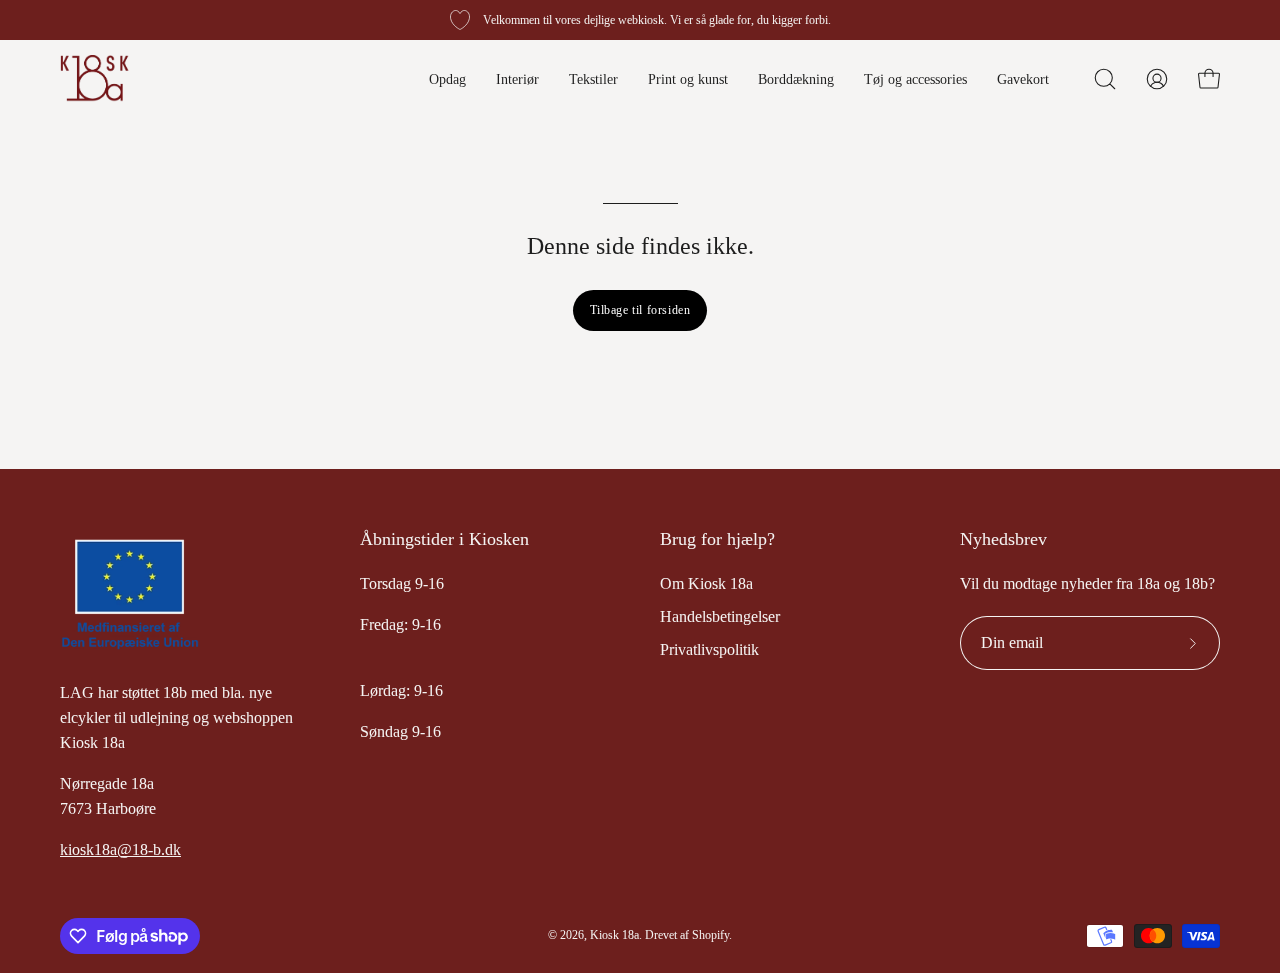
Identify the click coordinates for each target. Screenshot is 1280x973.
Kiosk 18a (614, 935)
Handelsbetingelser (720, 616)
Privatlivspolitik (709, 649)
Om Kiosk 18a (706, 583)
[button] (1105, 79)
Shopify (710, 935)
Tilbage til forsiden (640, 310)
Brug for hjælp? (717, 539)
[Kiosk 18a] (95, 78)
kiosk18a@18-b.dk (120, 849)
